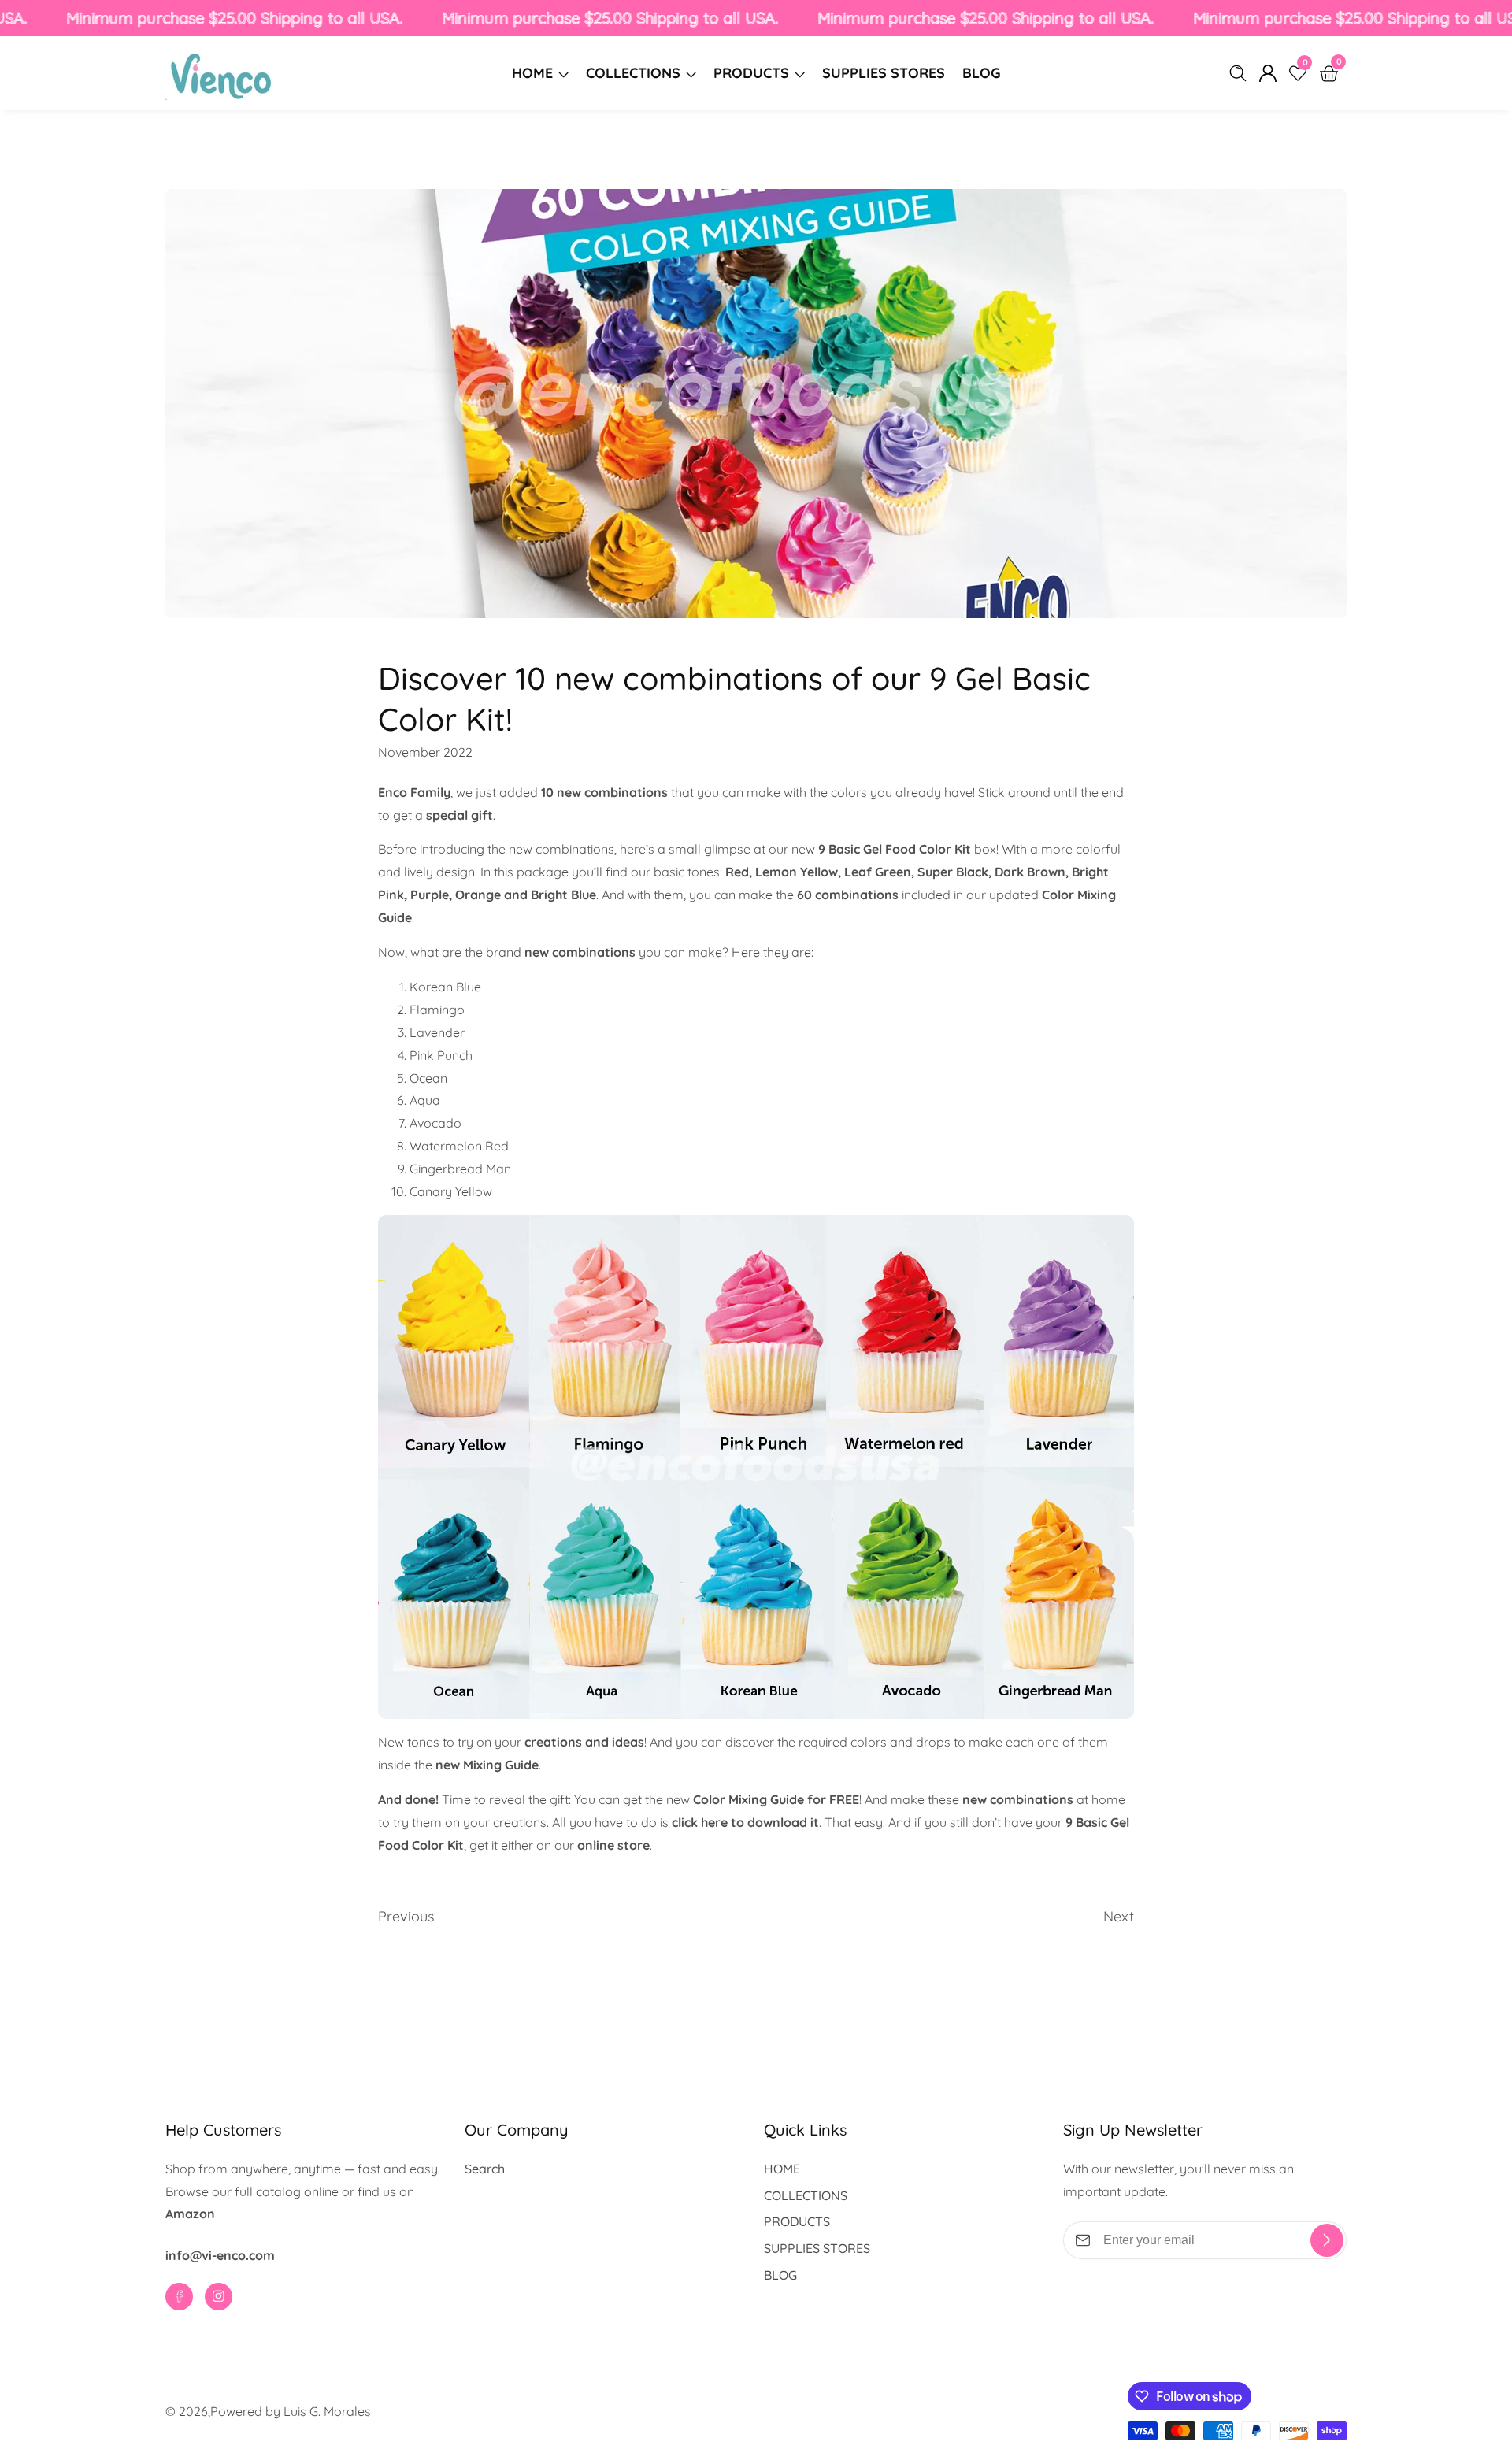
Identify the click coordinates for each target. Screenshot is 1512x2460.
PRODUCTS (751, 73)
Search (485, 2169)
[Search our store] (1241, 73)
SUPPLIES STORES (884, 73)
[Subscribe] (1327, 2240)
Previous (406, 1916)
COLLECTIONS (633, 73)
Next (1119, 1916)
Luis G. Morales (327, 2411)
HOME (532, 73)
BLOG (982, 73)
